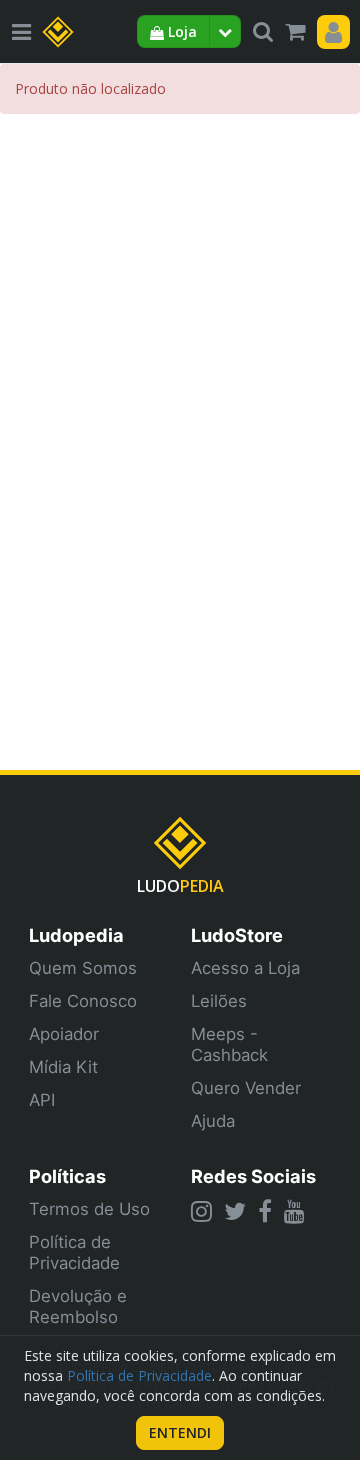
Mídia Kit (63, 1067)
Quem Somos (83, 968)
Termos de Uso (89, 1209)
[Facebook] (265, 1211)
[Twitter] (235, 1211)
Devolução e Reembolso (78, 1306)
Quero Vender (246, 1088)
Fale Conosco (83, 1001)
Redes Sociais (253, 1176)
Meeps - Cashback (229, 1044)
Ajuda (213, 1121)
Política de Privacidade (74, 1252)
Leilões (219, 1001)
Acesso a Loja (245, 968)
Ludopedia (76, 935)
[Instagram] (201, 1211)
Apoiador (64, 1034)
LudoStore (237, 935)
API (42, 1100)
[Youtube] (294, 1211)
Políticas (67, 1176)
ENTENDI (180, 1432)
